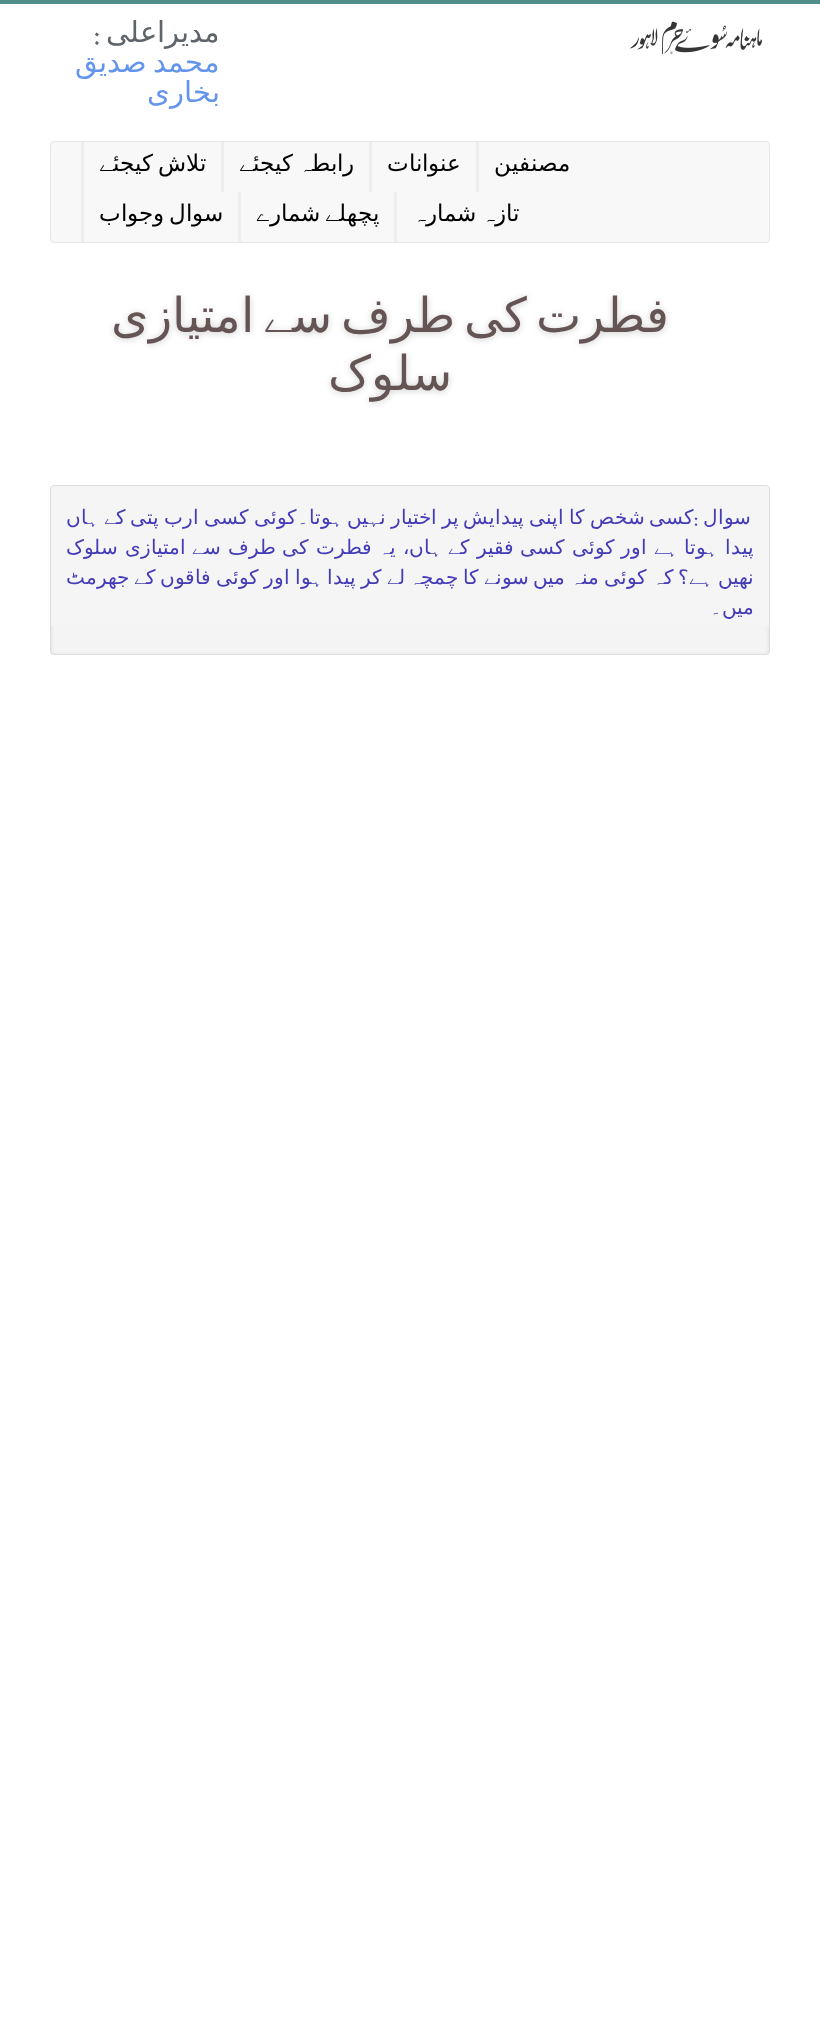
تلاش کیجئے (152, 166)
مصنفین (532, 166)
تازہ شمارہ (465, 216)
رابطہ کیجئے (296, 166)
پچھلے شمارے (317, 216)
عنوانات (424, 166)
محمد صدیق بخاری (147, 81)
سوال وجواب (161, 216)
